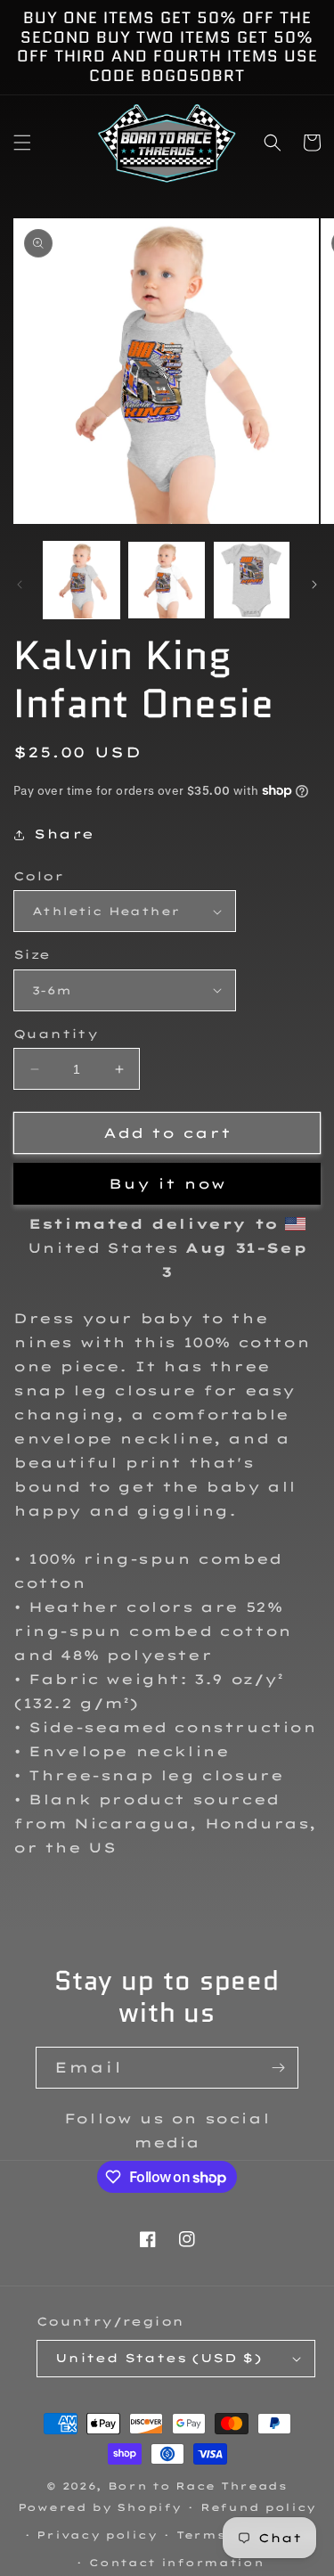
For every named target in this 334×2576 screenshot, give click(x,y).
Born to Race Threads (198, 2486)
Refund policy (258, 2507)
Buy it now (167, 1184)
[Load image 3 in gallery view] (252, 580)
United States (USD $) (159, 2358)
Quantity (56, 1034)
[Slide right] (314, 585)
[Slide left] (20, 585)
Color (38, 876)
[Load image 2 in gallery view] (166, 580)
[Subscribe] (278, 2068)
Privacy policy (97, 2535)
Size (32, 954)
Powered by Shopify (100, 2507)
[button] (22, 143)
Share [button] (64, 834)
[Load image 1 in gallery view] (81, 580)
